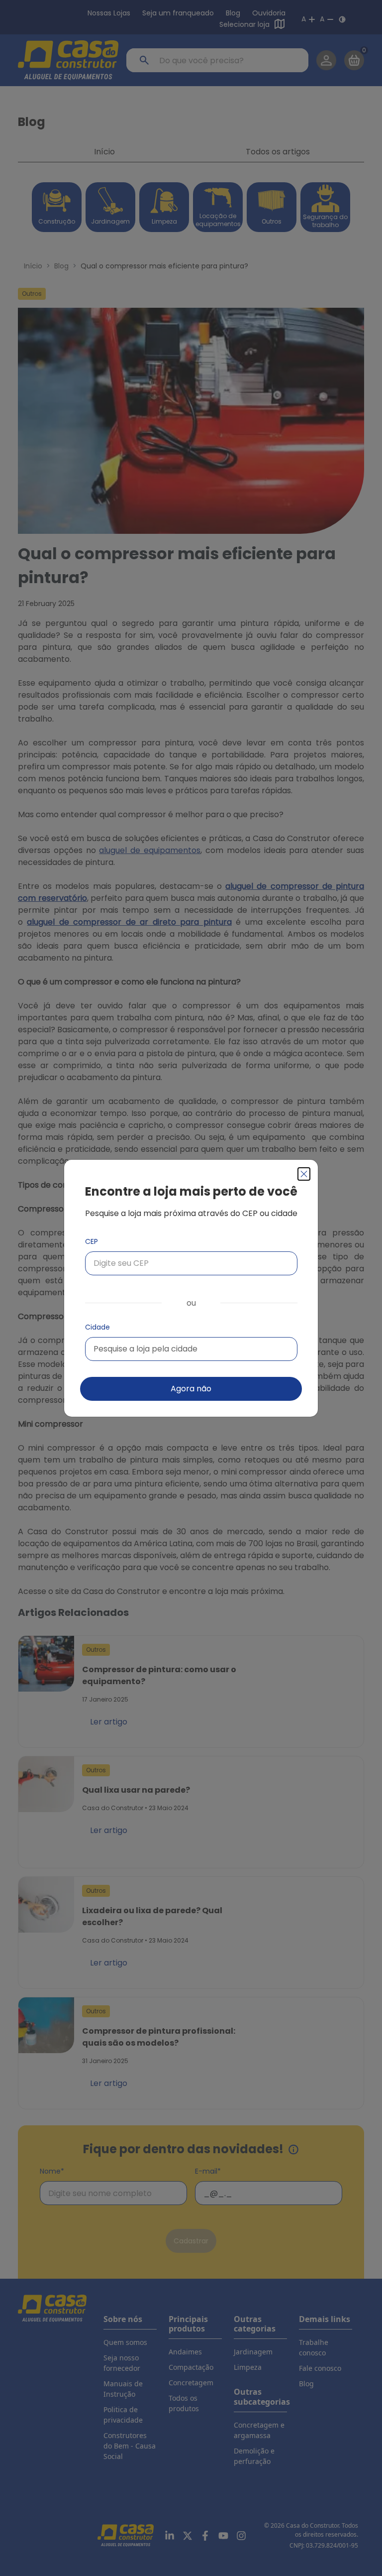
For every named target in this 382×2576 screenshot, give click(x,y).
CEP (92, 1241)
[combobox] (191, 1349)
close (304, 1174)
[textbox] (145, 1349)
